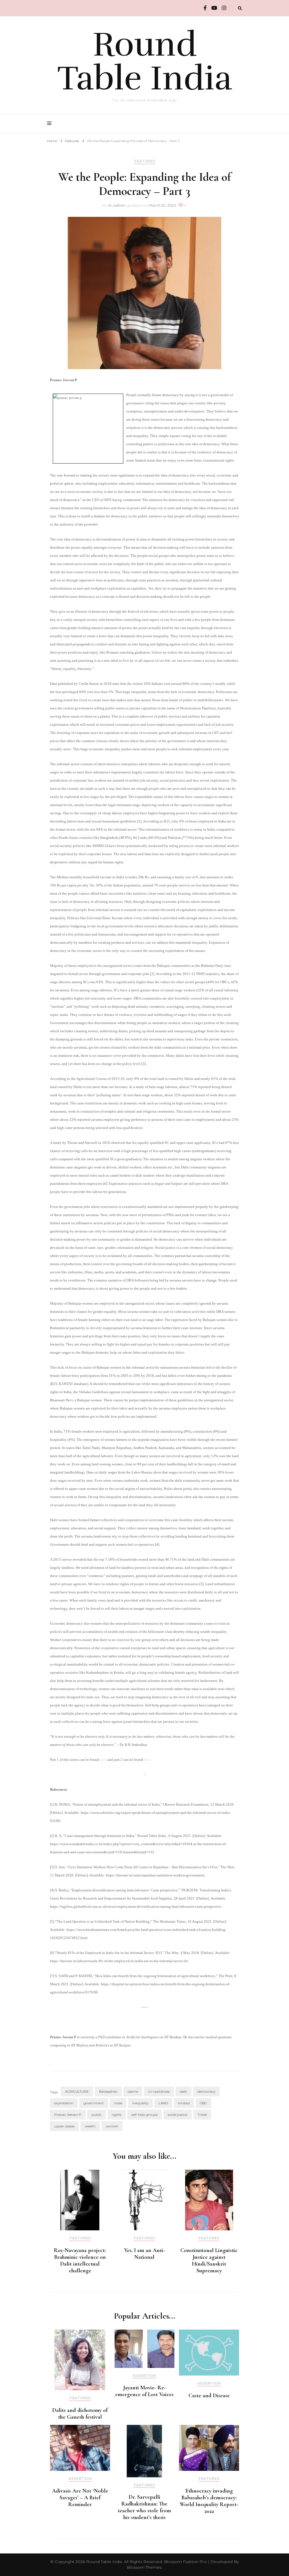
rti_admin (116, 205)
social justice (178, 2115)
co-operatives (159, 2091)
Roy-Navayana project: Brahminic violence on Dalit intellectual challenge (80, 2260)
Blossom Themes (144, 2567)
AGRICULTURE (77, 2091)
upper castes (64, 2126)
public (97, 2115)
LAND (163, 2103)
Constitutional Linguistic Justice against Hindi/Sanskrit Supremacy (209, 2260)
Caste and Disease (209, 2396)
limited (184, 2103)
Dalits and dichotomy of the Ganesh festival (80, 2414)
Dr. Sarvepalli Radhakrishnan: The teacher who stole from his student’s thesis (144, 2507)
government (94, 2103)
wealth (90, 2126)
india (118, 2103)
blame (133, 2091)
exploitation (64, 2103)
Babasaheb (108, 2091)
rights (117, 2115)
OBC (203, 2103)
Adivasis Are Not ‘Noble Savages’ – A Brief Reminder (80, 2498)
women (112, 2126)
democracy (206, 2091)
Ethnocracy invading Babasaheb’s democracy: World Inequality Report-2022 (209, 2501)
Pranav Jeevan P (68, 2115)
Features (145, 161)
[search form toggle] (240, 8)
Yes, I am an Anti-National (144, 2254)
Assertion (144, 2376)
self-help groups (144, 2115)
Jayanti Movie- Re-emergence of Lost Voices (144, 2391)
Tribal (202, 2115)
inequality (140, 2103)
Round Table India (145, 61)
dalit (183, 2091)
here (103, 1760)
